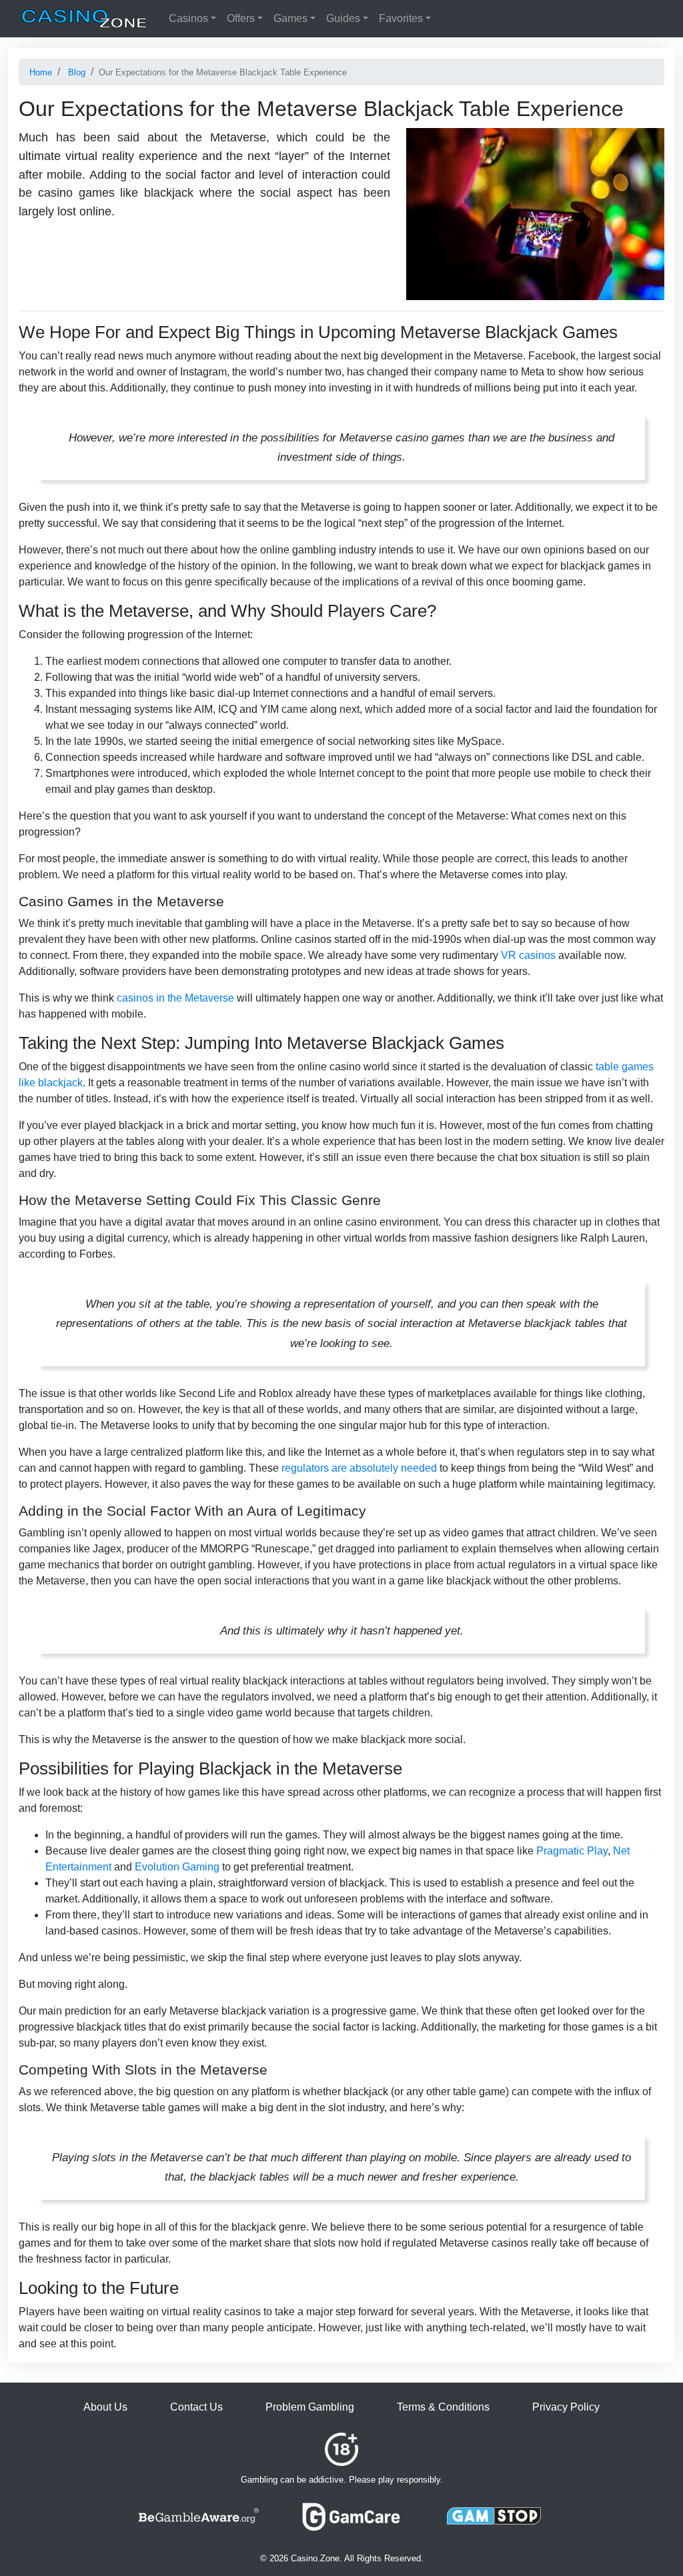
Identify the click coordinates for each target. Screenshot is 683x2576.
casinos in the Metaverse (175, 998)
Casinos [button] (188, 18)
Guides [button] (343, 18)
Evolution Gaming (177, 1867)
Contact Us (196, 2407)
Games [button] (290, 18)
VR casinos (528, 955)
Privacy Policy (566, 2407)
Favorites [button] (401, 18)
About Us (105, 2407)
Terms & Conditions (443, 2407)
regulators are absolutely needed (359, 1468)
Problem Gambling (310, 2407)
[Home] (84, 19)
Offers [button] (241, 18)
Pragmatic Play (572, 1851)
